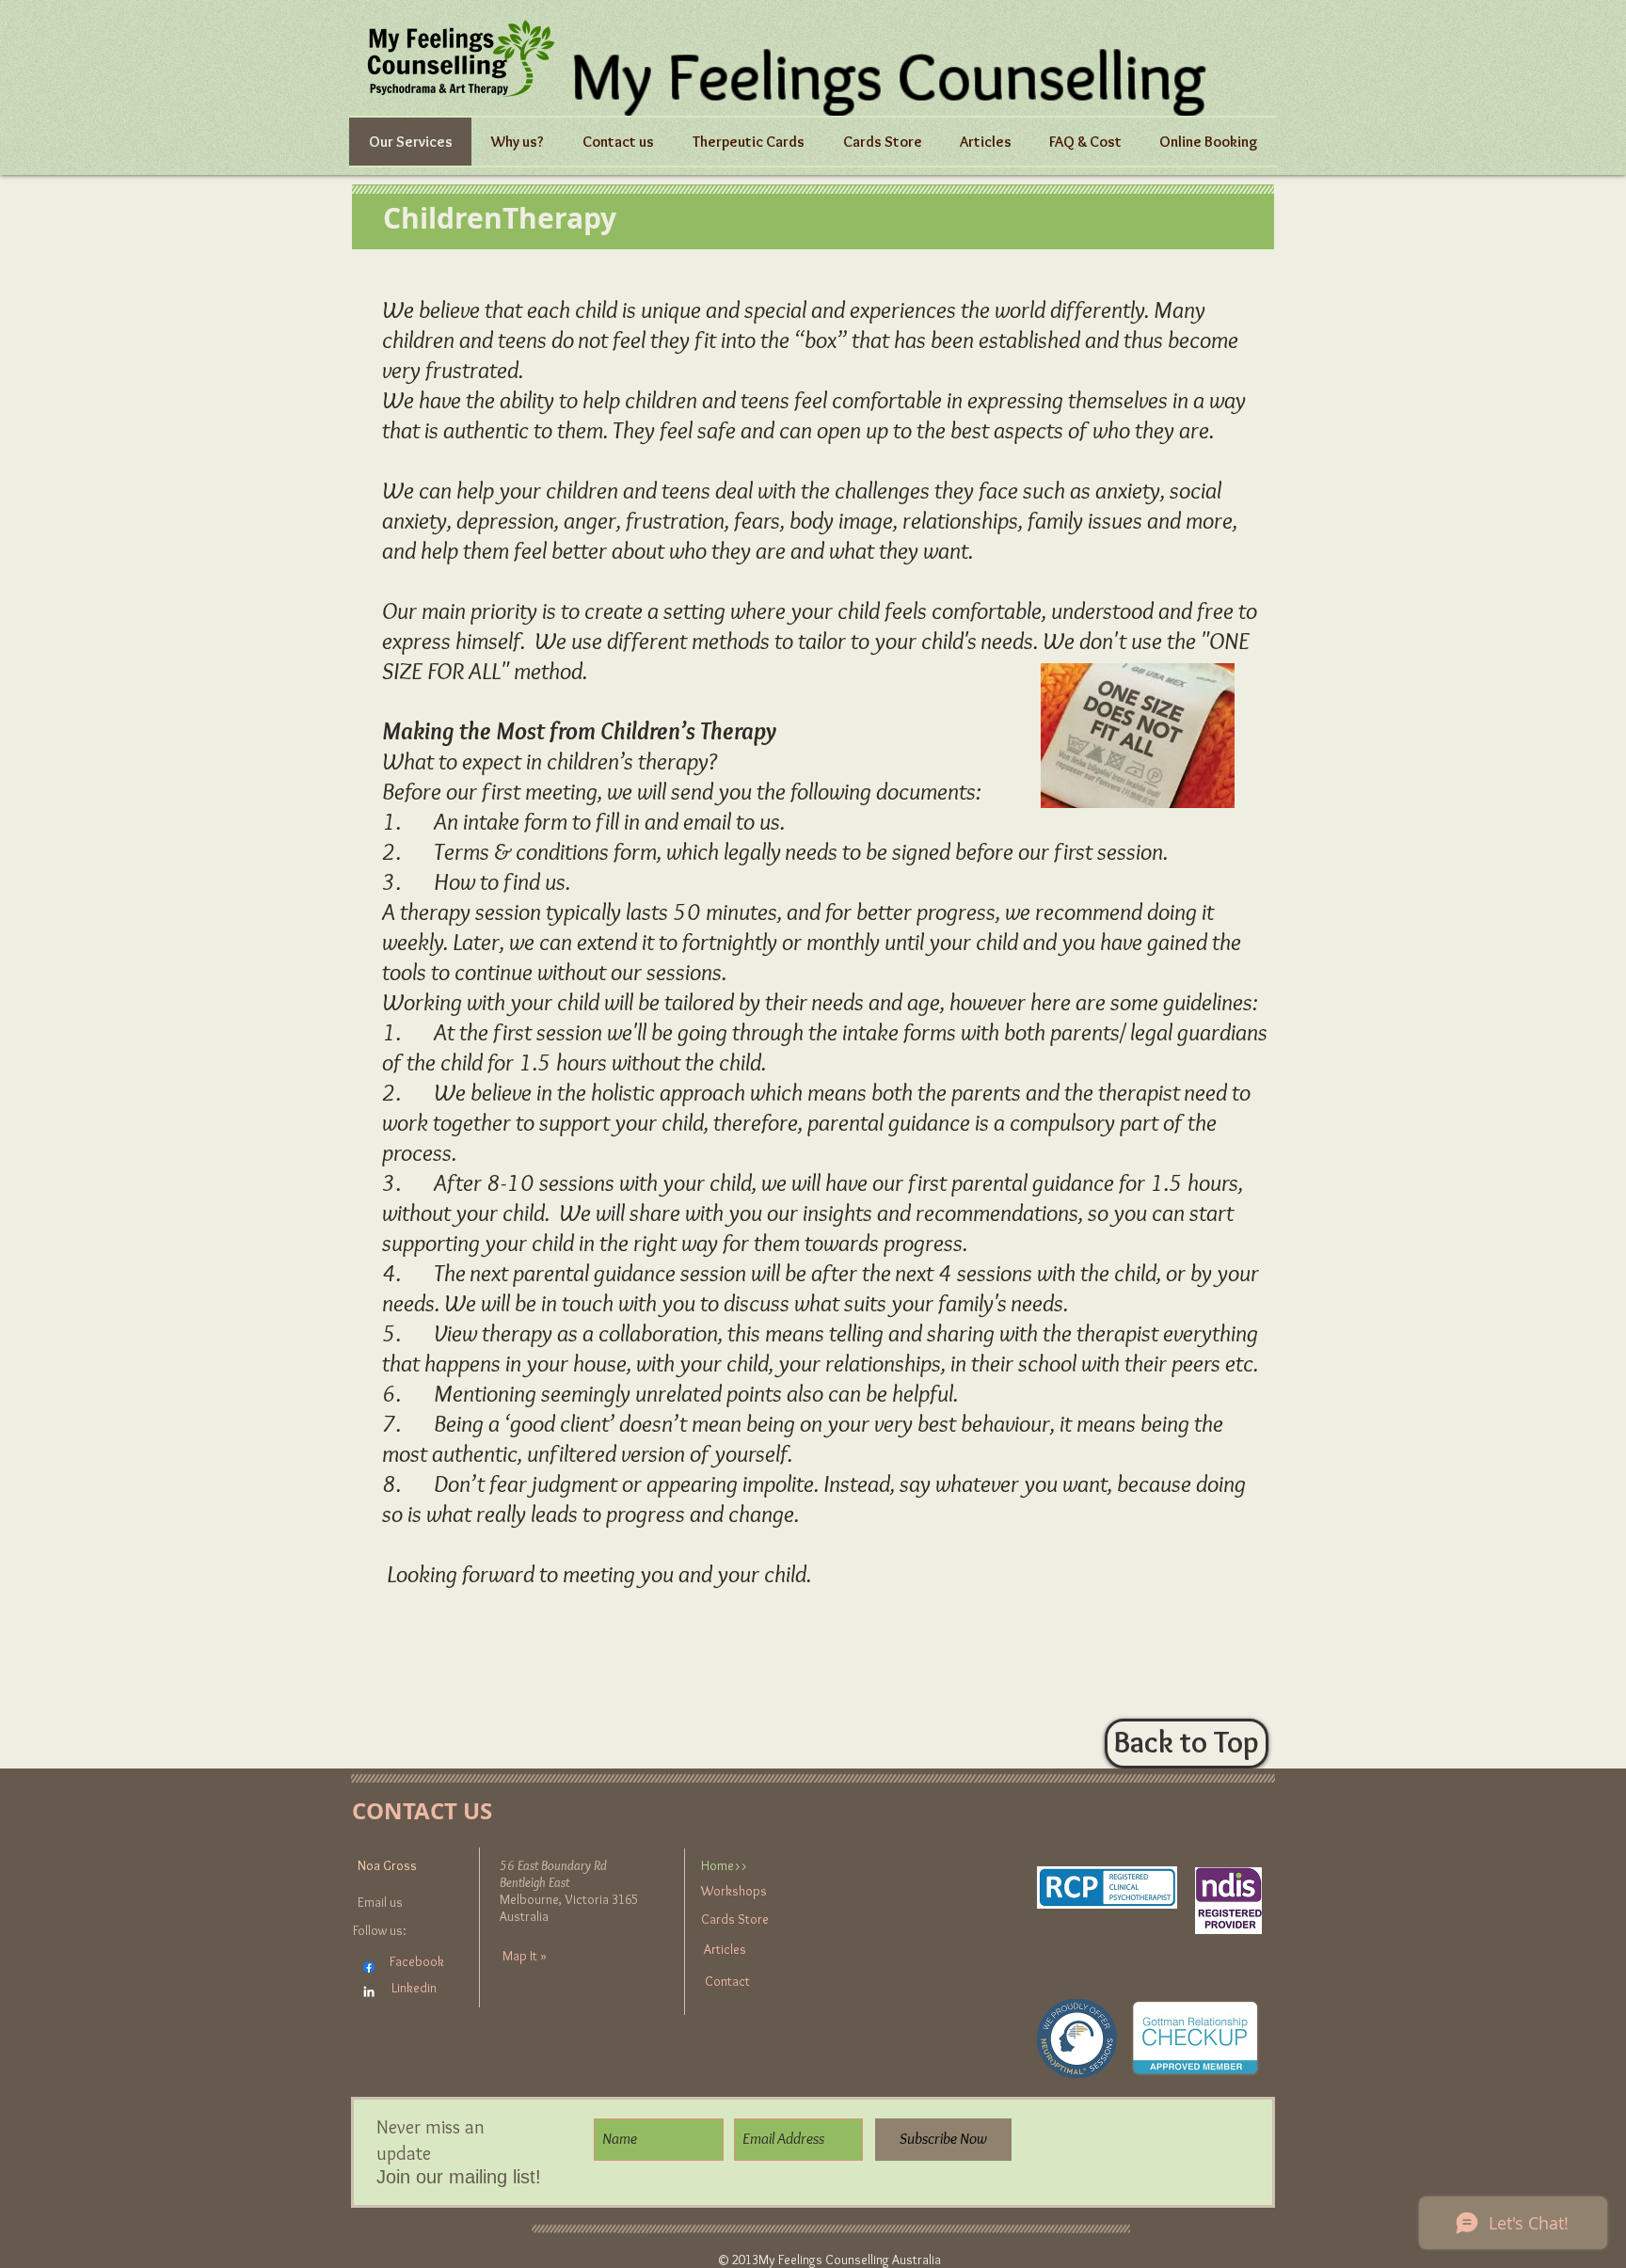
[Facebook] (369, 1967)
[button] (986, 142)
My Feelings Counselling (888, 75)
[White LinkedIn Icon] (369, 1991)
